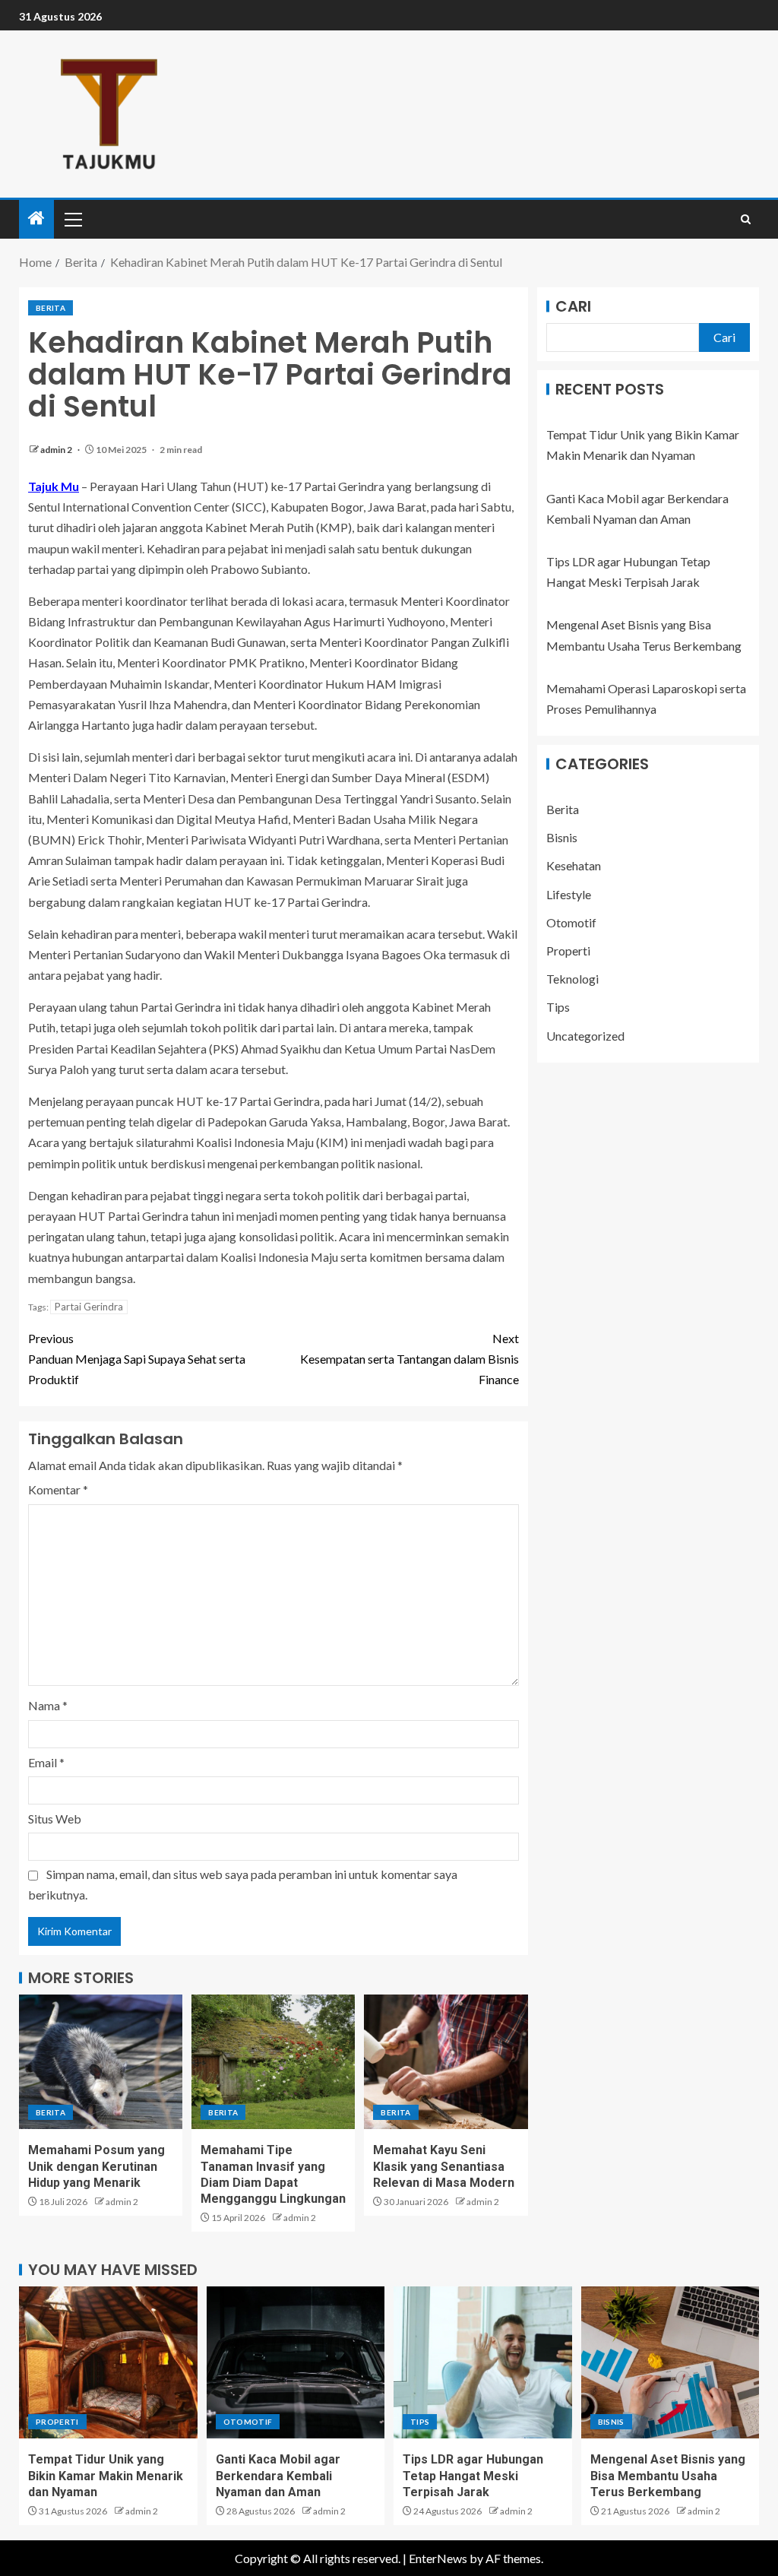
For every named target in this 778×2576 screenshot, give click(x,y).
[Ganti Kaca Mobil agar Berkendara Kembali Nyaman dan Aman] (296, 2362)
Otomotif (571, 922)
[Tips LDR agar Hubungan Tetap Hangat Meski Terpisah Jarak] (483, 2362)
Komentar (58, 1489)
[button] (72, 219)
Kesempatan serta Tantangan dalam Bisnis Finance (410, 1359)
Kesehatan (574, 865)
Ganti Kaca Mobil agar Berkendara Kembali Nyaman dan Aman (278, 2476)
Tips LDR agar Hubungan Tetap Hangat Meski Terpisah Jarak (473, 2476)
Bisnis (562, 837)
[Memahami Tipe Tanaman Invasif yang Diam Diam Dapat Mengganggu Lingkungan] (273, 2062)
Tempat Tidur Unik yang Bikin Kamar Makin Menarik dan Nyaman (106, 2476)
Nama (48, 1705)
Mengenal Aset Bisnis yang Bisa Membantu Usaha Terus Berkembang (668, 2476)
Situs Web (55, 1819)
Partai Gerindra (89, 1307)
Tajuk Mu (54, 486)
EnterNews (438, 2558)
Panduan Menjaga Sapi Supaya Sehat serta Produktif (137, 1359)
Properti (568, 951)
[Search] (746, 219)
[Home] (36, 219)
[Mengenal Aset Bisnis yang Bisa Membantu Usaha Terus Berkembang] (670, 2362)
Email (46, 1762)
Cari (573, 306)
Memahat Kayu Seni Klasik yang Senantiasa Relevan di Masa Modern (444, 2166)
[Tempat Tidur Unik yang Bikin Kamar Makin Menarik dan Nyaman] (108, 2362)
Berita (51, 308)
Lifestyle (569, 894)
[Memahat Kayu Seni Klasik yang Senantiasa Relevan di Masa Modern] (446, 2062)
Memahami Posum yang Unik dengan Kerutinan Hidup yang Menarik (96, 2166)
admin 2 (57, 450)
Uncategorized (585, 1036)
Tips (558, 1007)
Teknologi (572, 979)
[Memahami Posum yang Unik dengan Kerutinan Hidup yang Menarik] (101, 2062)
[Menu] (72, 219)
